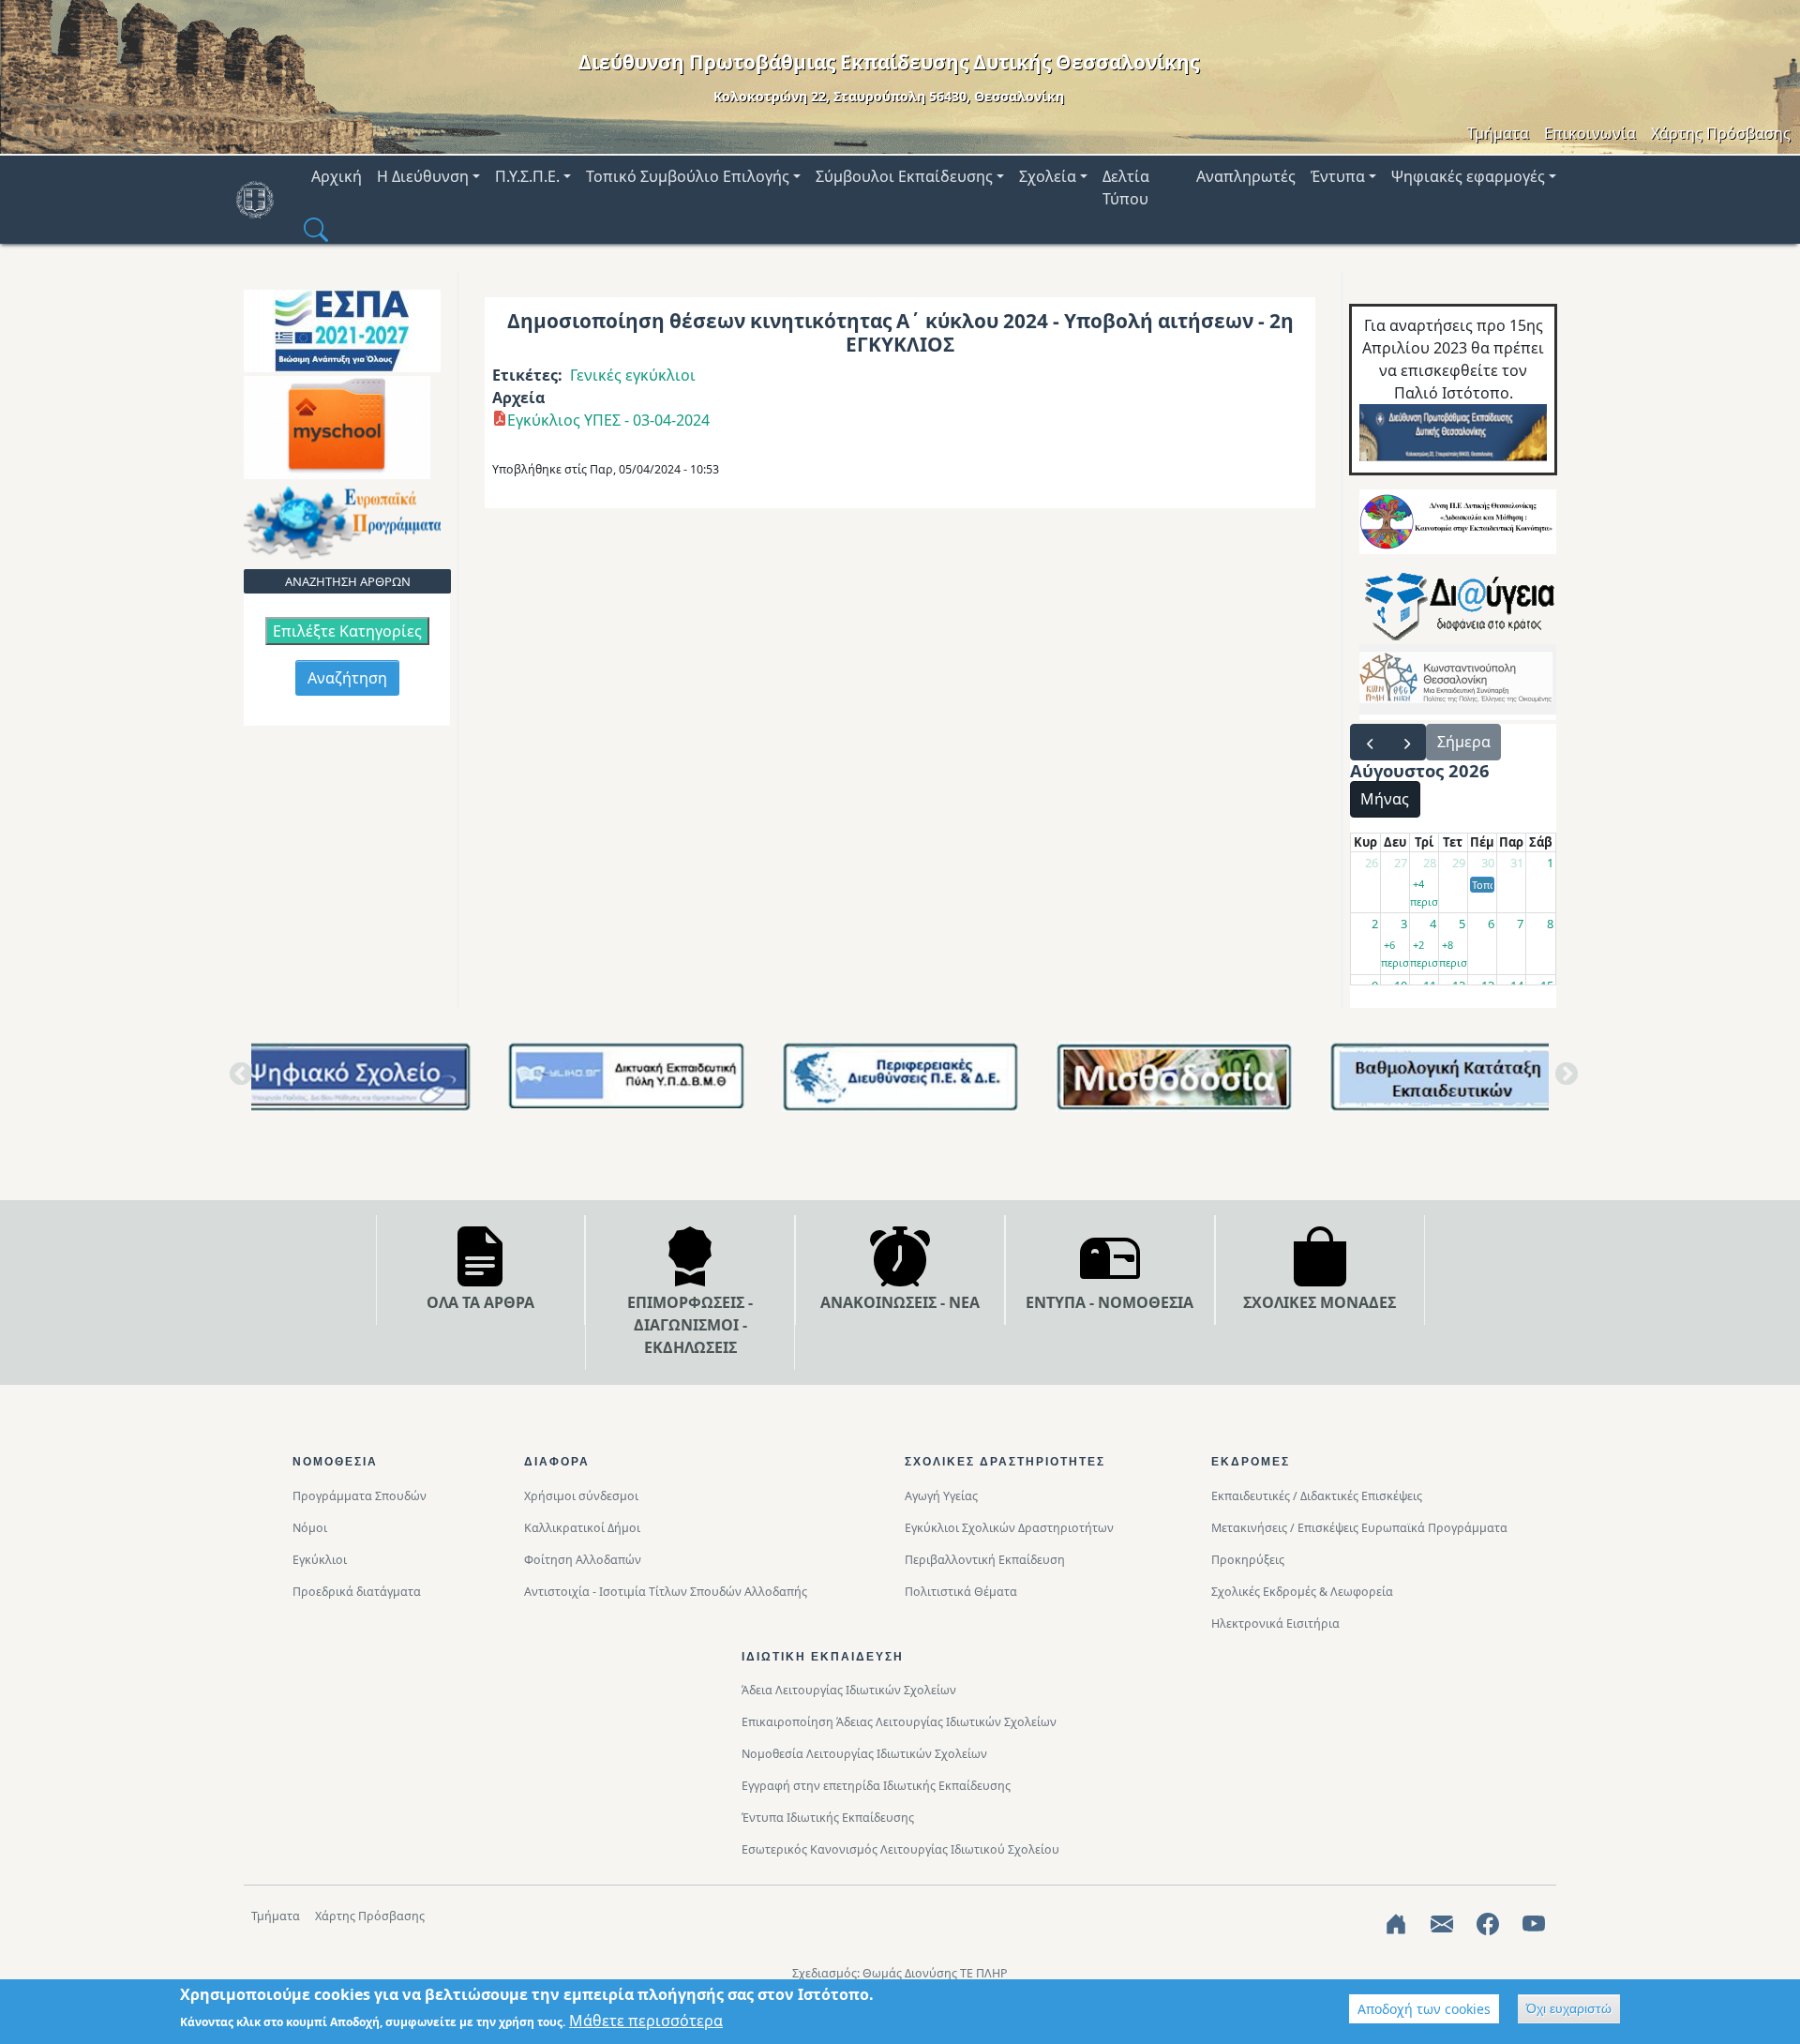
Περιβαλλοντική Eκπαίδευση (985, 1560)
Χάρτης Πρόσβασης (1721, 133)
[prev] (1369, 742)
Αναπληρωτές (1246, 176)
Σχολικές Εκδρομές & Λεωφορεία (1302, 1592)
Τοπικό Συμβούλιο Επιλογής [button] (688, 176)
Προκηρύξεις (1248, 1560)
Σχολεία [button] (1048, 176)
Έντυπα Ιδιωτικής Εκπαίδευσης (828, 1818)
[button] (316, 229)
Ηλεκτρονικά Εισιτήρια (1275, 1623)
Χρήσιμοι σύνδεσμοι (581, 1496)
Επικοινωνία (1590, 133)
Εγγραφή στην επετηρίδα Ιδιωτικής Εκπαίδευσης (876, 1786)
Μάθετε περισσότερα (646, 2021)
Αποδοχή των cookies (1424, 2009)
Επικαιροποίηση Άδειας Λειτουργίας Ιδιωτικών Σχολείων (899, 1722)
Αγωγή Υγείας (941, 1496)
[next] (1407, 742)
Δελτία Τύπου (1126, 188)
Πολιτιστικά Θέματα (961, 1592)
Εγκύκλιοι (320, 1560)
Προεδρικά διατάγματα (357, 1592)
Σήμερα (1464, 742)
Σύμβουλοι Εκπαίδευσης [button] (904, 176)
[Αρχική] (262, 200)
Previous (237, 1080)
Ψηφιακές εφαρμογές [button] (1468, 176)
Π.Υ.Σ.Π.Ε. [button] (527, 176)
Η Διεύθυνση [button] (423, 176)
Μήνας (1385, 799)
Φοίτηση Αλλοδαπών (583, 1560)
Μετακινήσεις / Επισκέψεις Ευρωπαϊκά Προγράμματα (1359, 1528)
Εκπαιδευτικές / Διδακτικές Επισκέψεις (1317, 1496)
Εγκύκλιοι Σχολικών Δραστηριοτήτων (1009, 1528)
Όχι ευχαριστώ (1569, 2008)
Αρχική (337, 176)
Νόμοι (310, 1528)
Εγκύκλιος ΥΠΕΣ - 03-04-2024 (608, 420)
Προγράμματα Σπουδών (360, 1496)
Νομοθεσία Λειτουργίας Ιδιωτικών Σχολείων (864, 1754)
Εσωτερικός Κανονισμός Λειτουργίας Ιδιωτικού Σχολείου (900, 1849)
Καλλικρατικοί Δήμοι (582, 1528)
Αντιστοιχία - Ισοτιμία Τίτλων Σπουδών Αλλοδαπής (666, 1592)
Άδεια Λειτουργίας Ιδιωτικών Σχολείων (849, 1690)
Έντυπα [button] (1338, 176)
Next (1563, 1080)
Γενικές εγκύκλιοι (633, 375)
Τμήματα (1498, 133)
